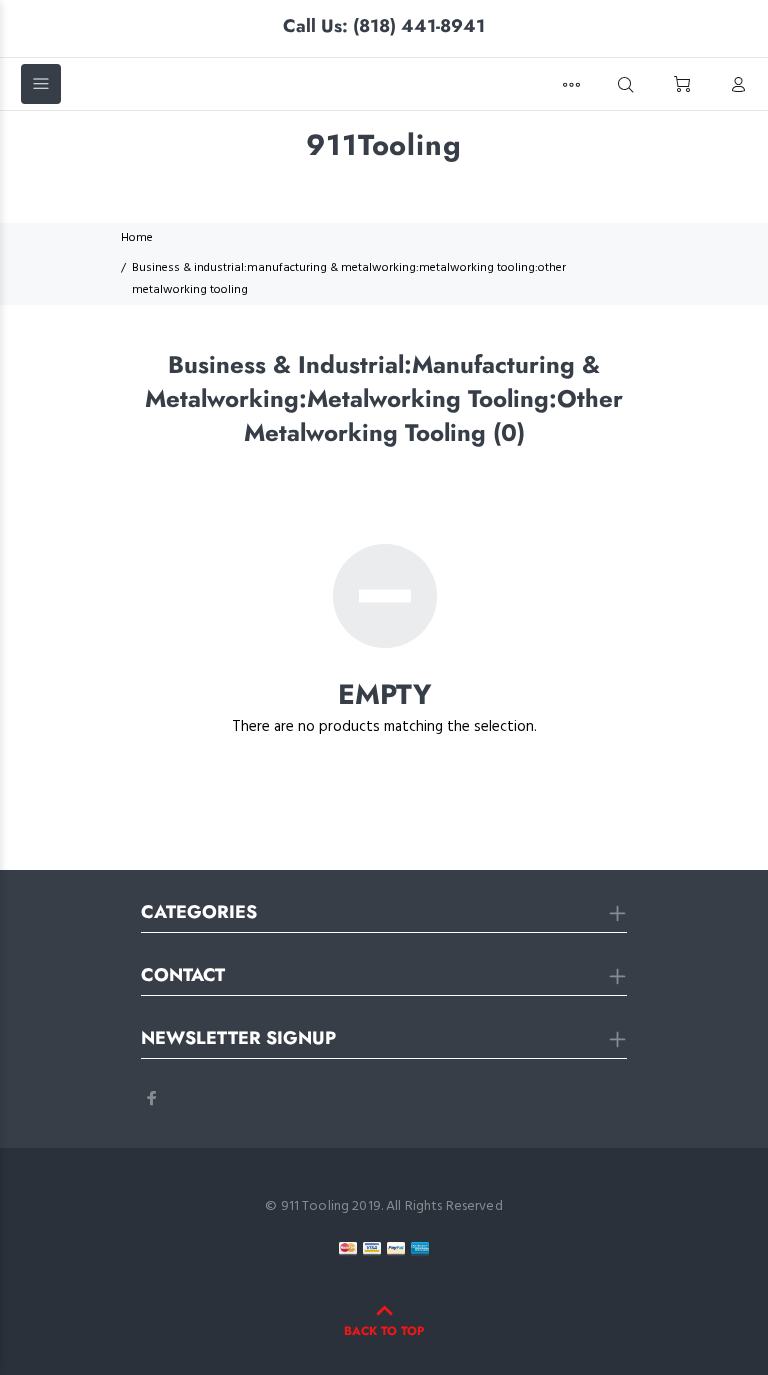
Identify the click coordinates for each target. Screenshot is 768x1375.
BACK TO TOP (384, 1331)
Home (137, 238)
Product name (165, 1295)
